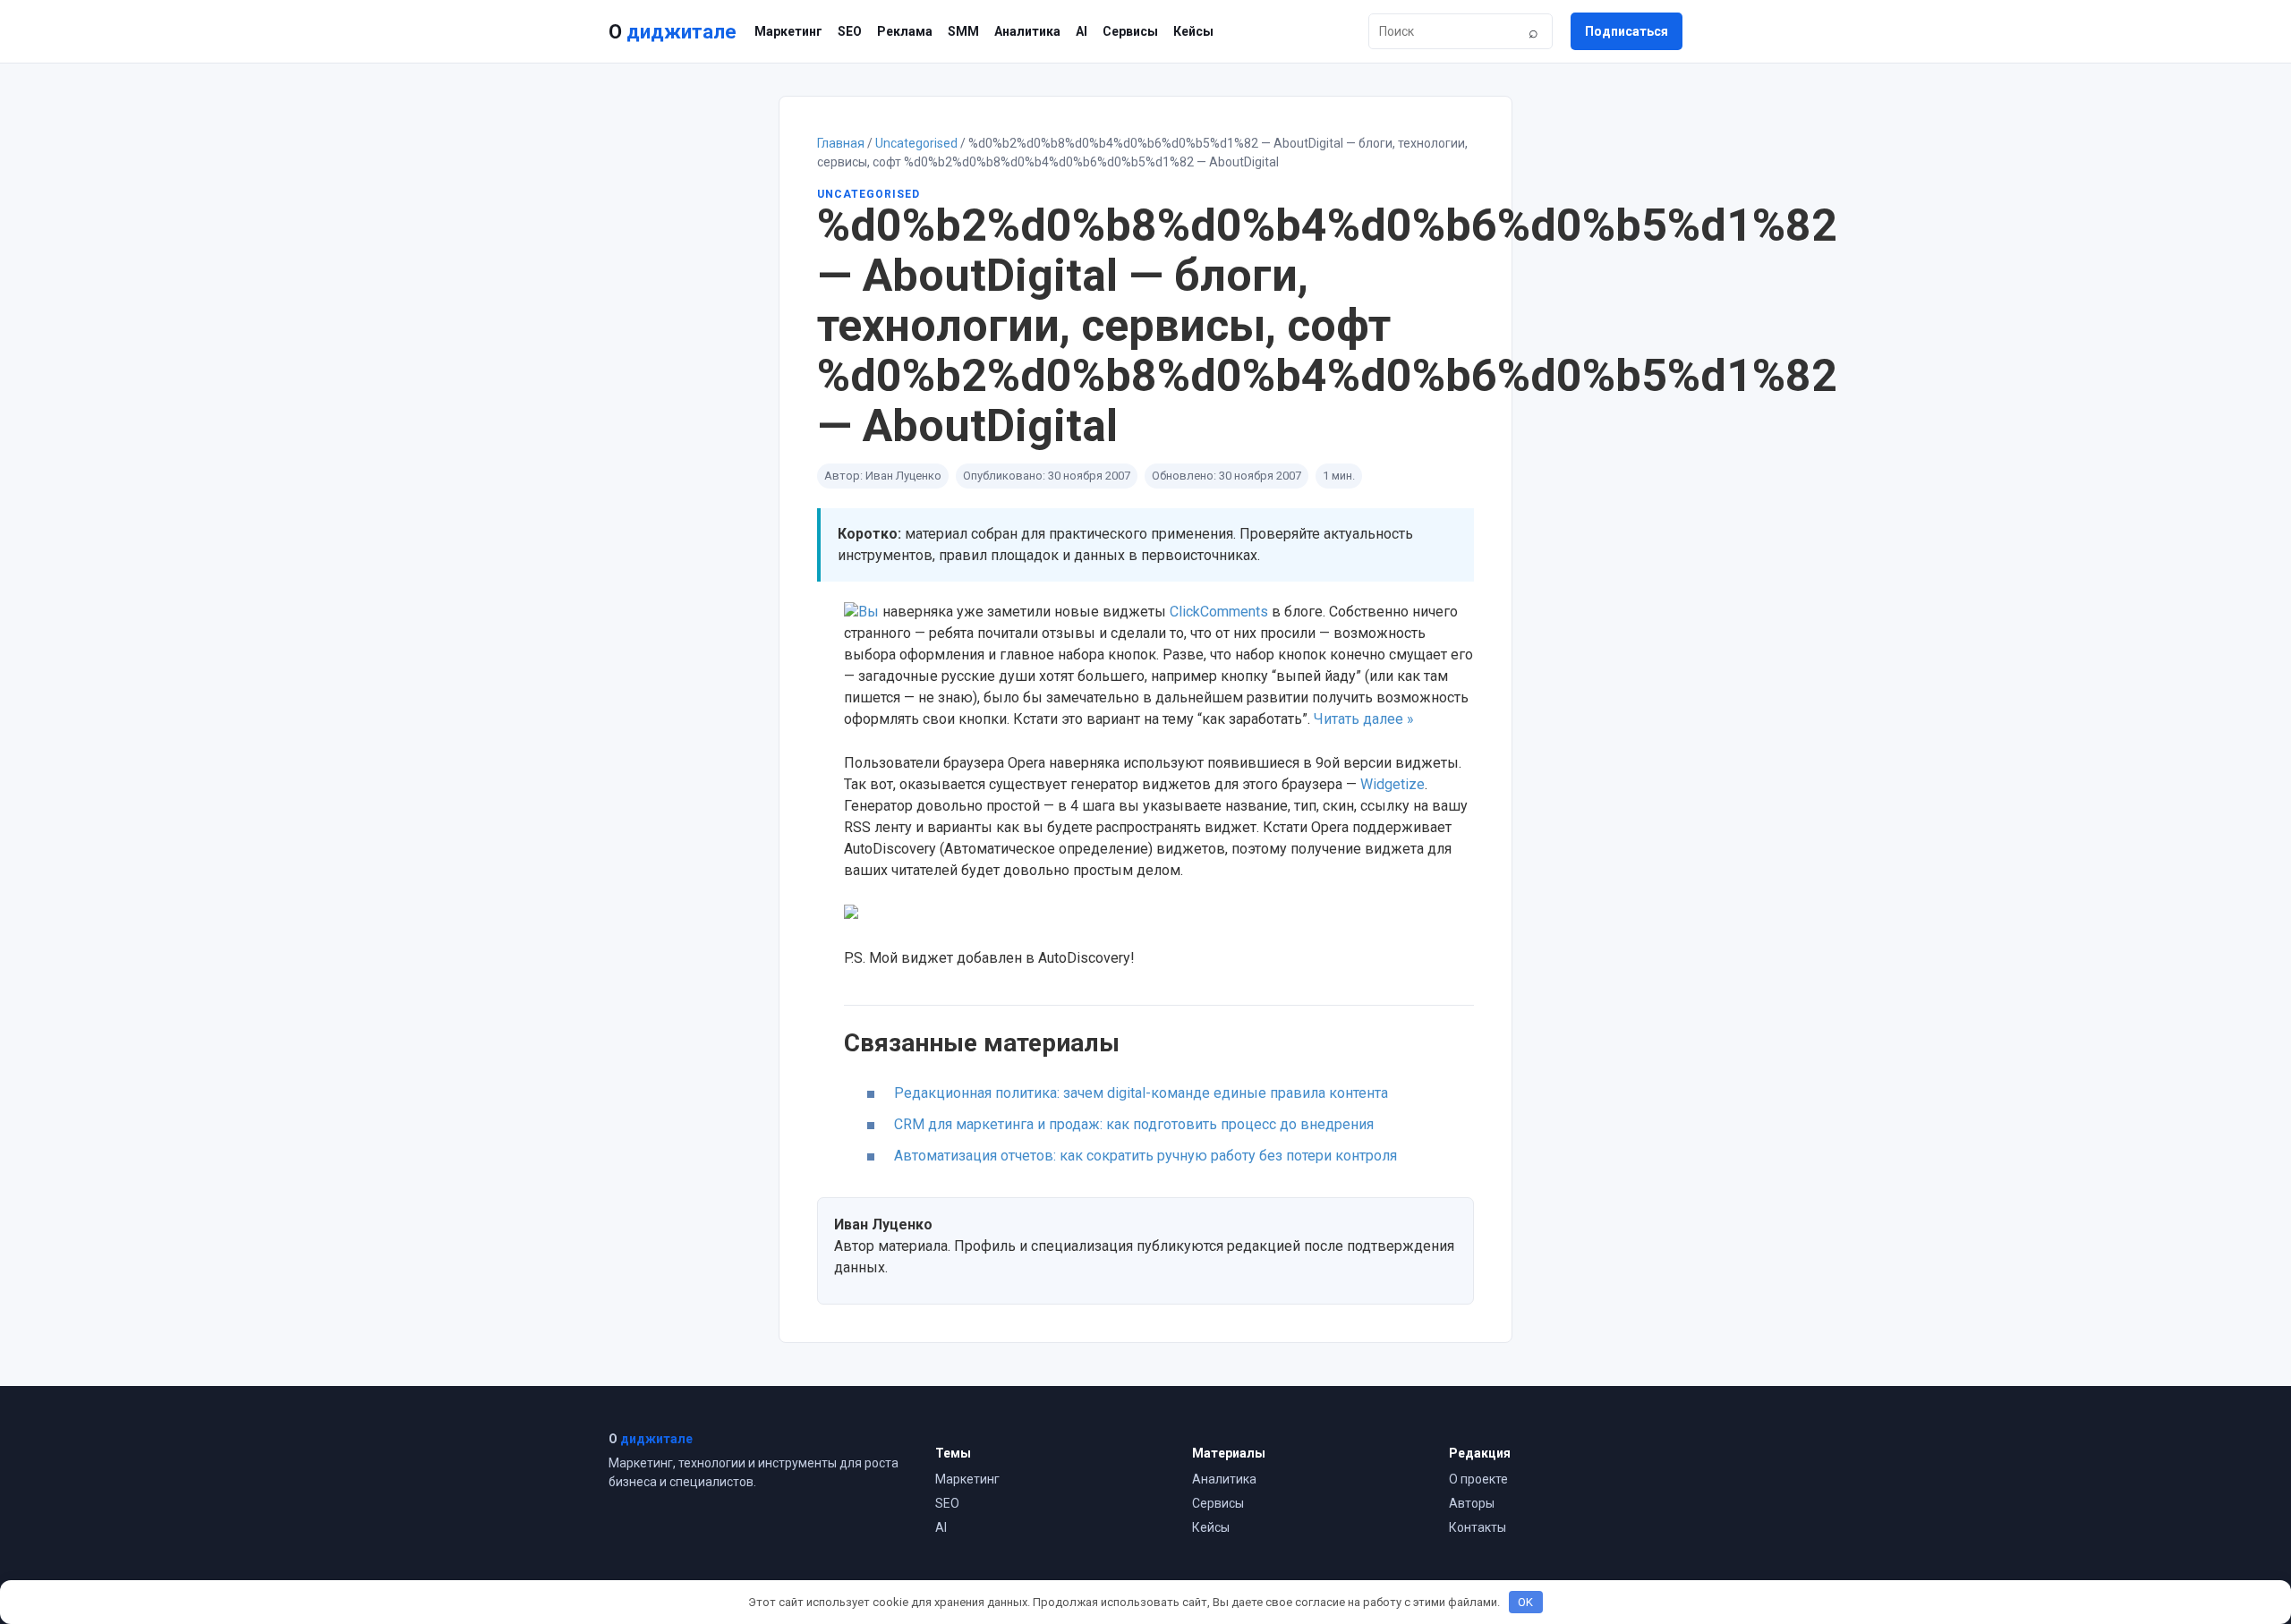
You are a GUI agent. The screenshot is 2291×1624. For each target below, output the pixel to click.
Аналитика (1027, 31)
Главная (841, 143)
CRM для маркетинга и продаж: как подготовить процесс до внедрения (1134, 1124)
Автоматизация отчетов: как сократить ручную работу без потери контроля (1145, 1156)
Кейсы (1193, 31)
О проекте (1478, 1479)
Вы (869, 612)
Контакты (1478, 1527)
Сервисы (1130, 31)
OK (1525, 1602)
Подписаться (1627, 31)
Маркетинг (788, 31)
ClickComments (1219, 612)
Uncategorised (916, 143)
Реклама (905, 31)
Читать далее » (1364, 719)
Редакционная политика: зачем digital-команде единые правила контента (1141, 1093)
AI (1082, 31)
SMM (963, 31)
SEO (850, 31)
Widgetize (1392, 784)
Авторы (1472, 1503)
